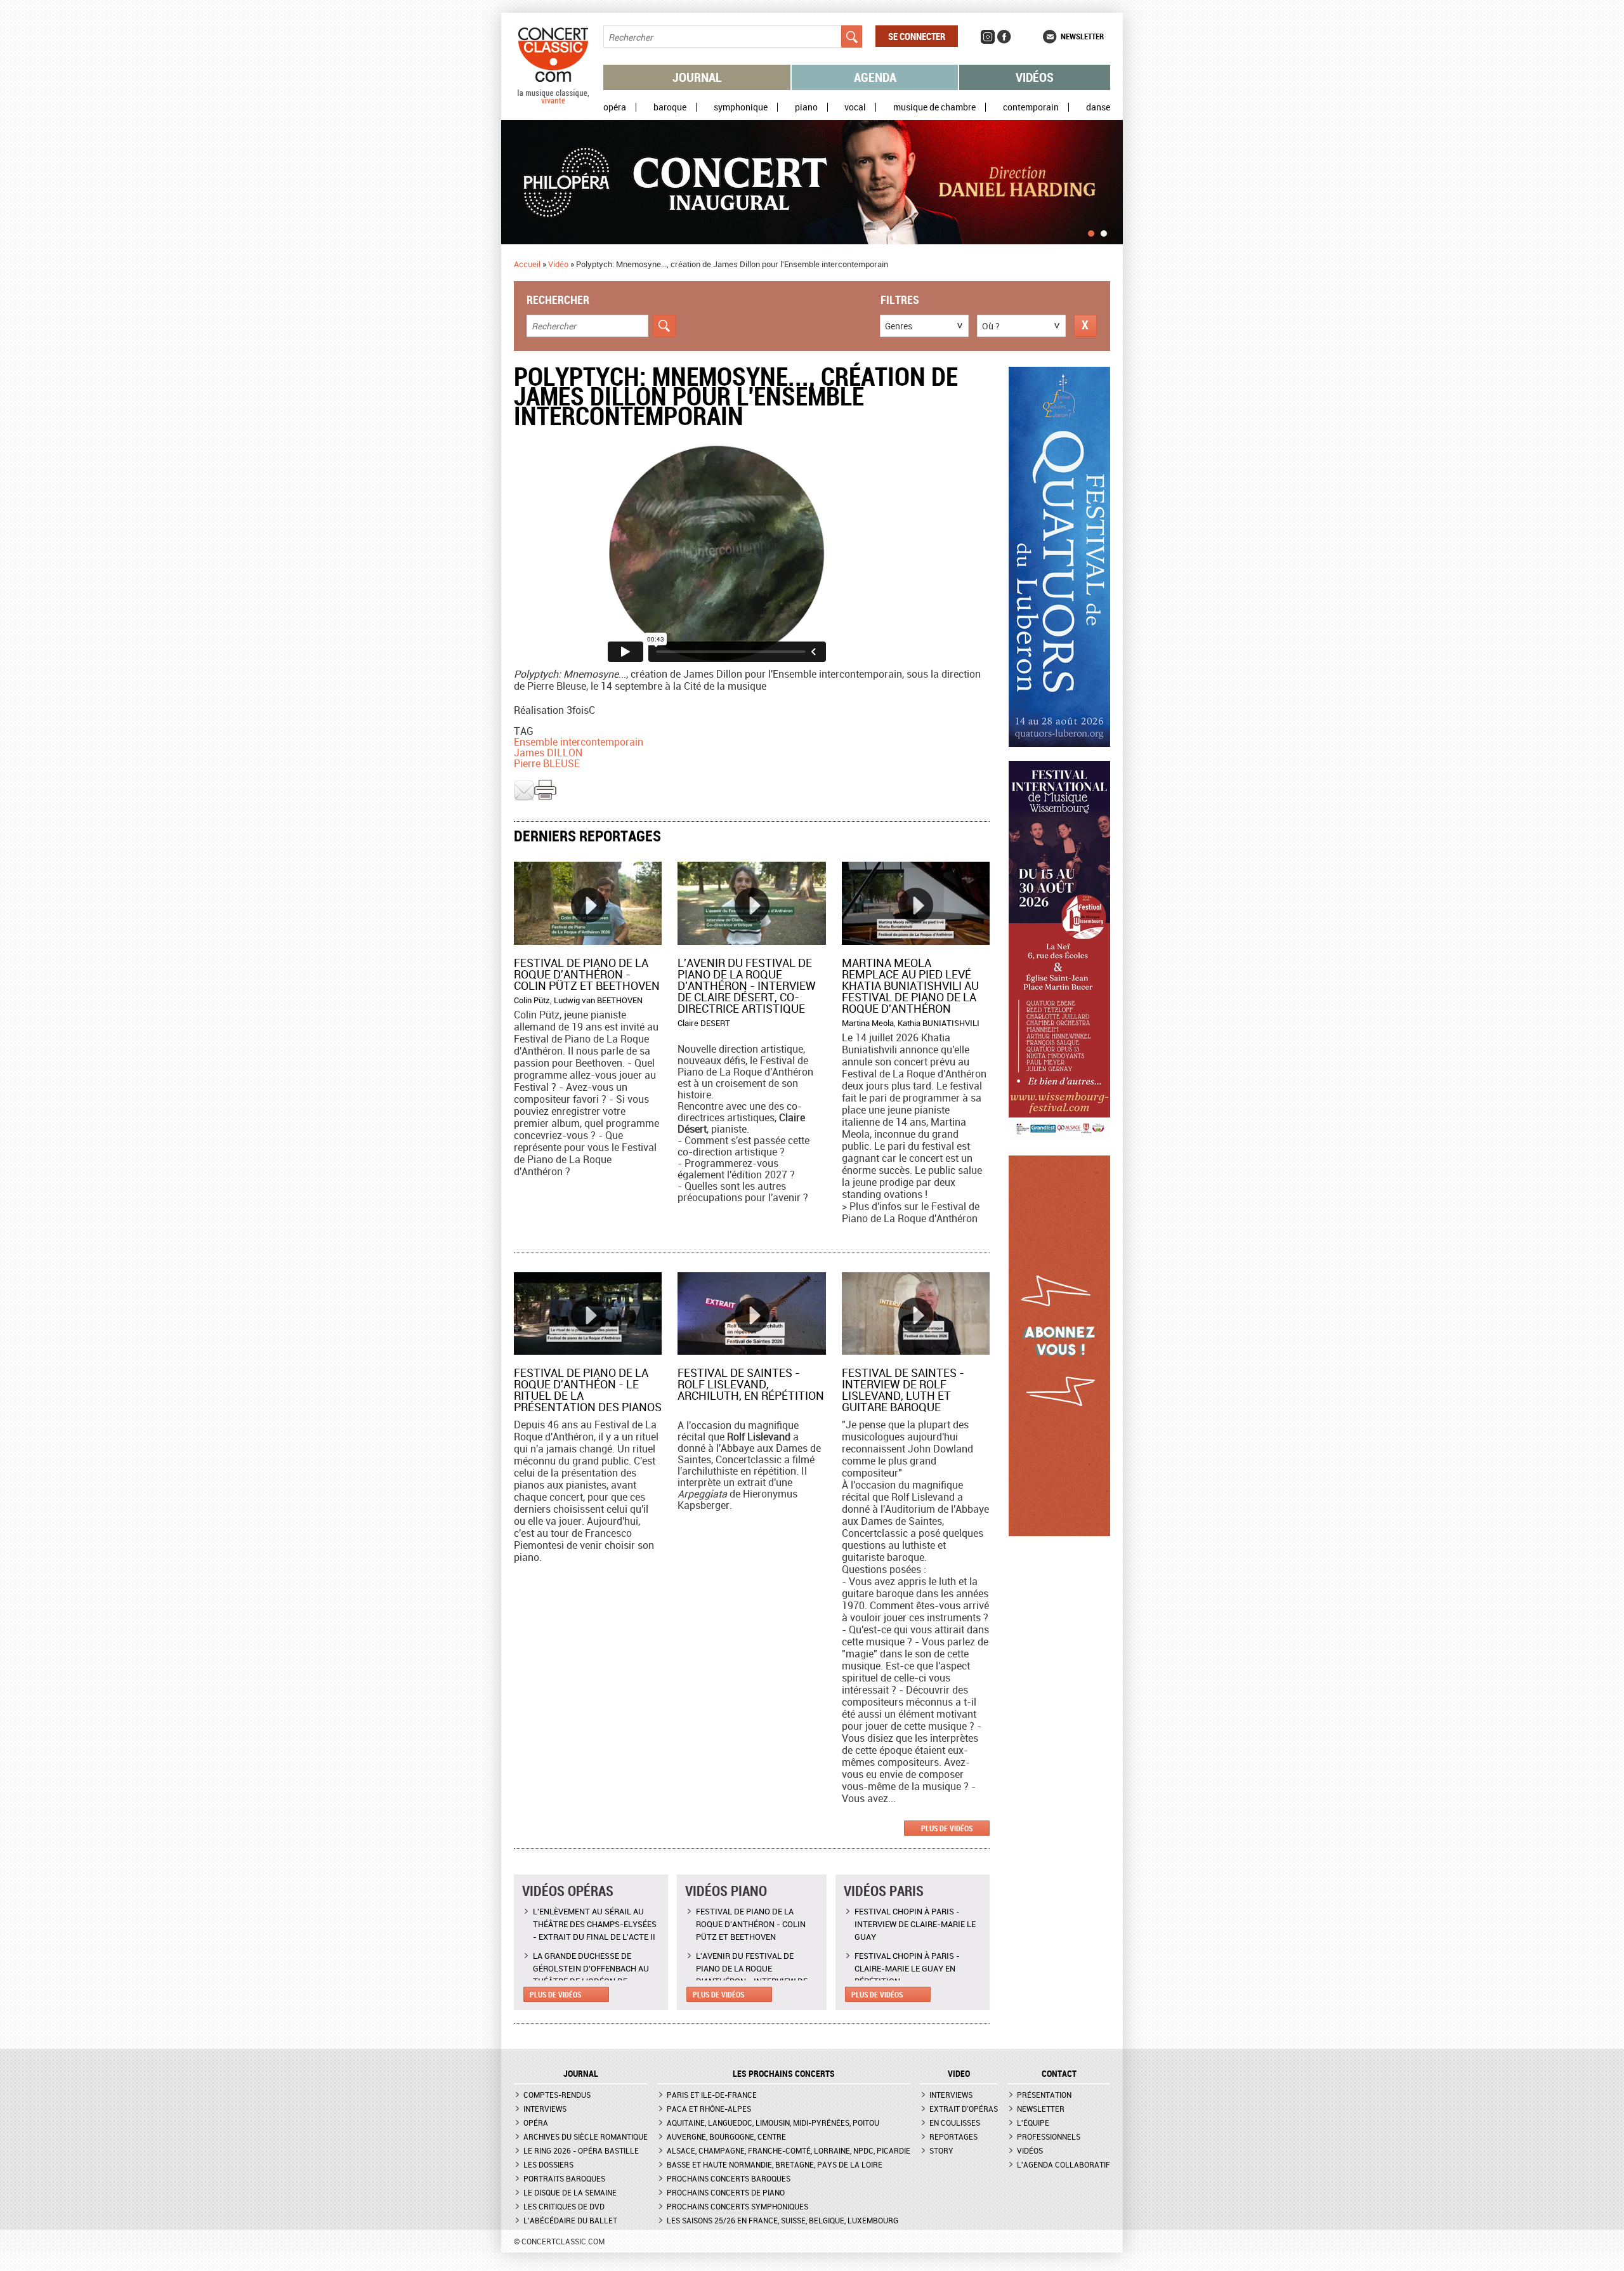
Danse (1098, 107)
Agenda (875, 77)
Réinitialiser (1085, 326)
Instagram (988, 37)
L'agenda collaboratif (1064, 2164)
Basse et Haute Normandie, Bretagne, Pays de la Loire (775, 2164)
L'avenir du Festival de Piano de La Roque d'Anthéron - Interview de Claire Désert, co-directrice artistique (747, 985)
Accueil (527, 264)
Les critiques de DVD (564, 2206)
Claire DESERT (704, 1023)
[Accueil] (553, 101)
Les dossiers (548, 2164)
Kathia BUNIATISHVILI (939, 1023)
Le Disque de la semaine (570, 2192)
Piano (806, 107)
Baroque (670, 107)
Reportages (953, 2136)
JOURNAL (581, 2074)
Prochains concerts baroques (729, 2178)
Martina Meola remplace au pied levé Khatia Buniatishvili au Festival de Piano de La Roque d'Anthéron (910, 985)
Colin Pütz (532, 1000)
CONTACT (1059, 2074)
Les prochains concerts (784, 2074)
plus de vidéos (947, 1828)
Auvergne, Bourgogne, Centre (726, 2136)
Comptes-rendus (557, 2095)
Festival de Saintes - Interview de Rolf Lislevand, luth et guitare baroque (903, 1390)
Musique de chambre (934, 107)
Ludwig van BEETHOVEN (598, 1000)
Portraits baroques (564, 2178)
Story (941, 2150)
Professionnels (1049, 2136)
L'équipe (1033, 2123)
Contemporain (1031, 107)
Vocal (855, 107)
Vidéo (558, 264)
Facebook (1004, 37)
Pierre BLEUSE (547, 763)
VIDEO (959, 2074)
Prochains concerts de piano (726, 2192)
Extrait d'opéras (964, 2109)
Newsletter (1082, 36)
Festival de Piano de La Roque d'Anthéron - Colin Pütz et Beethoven (587, 974)
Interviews (545, 2109)
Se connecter (917, 36)
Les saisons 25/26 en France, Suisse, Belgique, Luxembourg (783, 2220)
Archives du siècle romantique (586, 2136)
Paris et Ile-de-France (712, 2095)
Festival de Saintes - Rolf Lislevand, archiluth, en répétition (751, 1384)
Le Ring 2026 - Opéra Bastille (581, 2150)
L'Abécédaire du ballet (570, 2220)
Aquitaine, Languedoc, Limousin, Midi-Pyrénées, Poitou (773, 2123)
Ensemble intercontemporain (579, 742)
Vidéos (1035, 77)
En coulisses (955, 2123)
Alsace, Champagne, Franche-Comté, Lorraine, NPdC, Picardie (789, 2150)
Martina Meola (868, 1023)
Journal (697, 77)
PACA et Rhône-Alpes (709, 2109)
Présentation (1044, 2095)
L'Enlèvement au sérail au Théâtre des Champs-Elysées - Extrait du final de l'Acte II (595, 1924)
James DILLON (548, 753)
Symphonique (741, 107)
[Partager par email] (524, 798)
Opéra (615, 107)
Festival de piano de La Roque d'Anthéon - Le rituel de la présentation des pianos (588, 1390)
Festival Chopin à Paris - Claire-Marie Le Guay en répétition (907, 1968)
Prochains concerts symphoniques (737, 2206)
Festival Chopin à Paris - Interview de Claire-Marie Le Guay (915, 1924)
